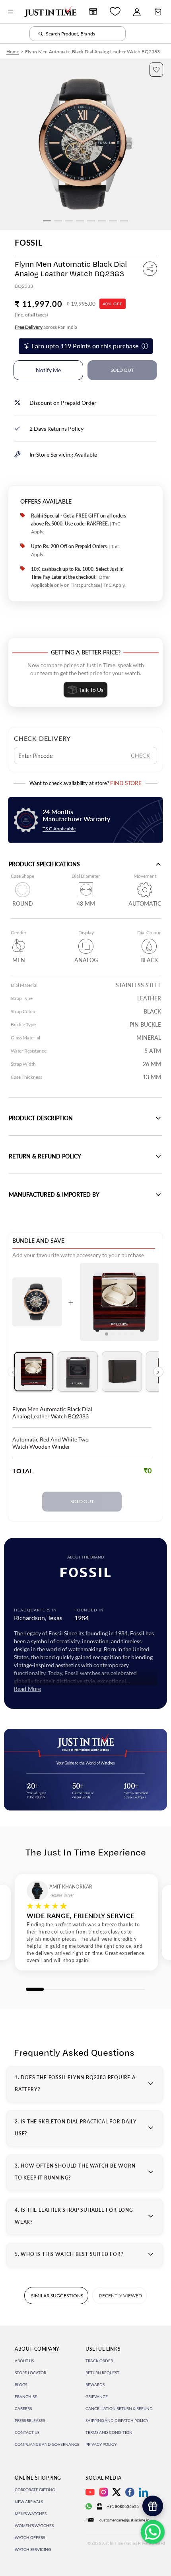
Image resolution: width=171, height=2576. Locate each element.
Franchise (26, 2396)
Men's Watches (31, 2514)
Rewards (95, 2385)
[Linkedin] (143, 2492)
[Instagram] (104, 2492)
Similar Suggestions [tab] (57, 2296)
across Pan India (46, 327)
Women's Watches (34, 2525)
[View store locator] (93, 12)
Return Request (102, 2373)
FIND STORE (126, 783)
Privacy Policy (101, 2444)
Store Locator (30, 2373)
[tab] (34, 1372)
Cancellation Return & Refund (119, 2408)
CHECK (141, 755)
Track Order (99, 2361)
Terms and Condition (109, 2432)
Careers (23, 2408)
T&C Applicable (59, 829)
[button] (156, 70)
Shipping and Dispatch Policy (117, 2420)
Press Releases (30, 2420)
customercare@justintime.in (124, 2520)
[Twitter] (117, 2492)
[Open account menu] (137, 12)
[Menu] (11, 12)
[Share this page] (150, 269)
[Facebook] (130, 2492)
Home (13, 52)
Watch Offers (30, 2537)
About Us (24, 2361)
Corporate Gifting (35, 2490)
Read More (27, 1689)
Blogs (21, 2385)
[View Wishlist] (115, 11)
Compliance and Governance (47, 2444)
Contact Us (27, 2432)
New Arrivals (29, 2502)
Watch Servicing (33, 2549)
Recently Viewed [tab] (120, 2296)
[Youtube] (90, 2492)
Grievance (97, 2396)
